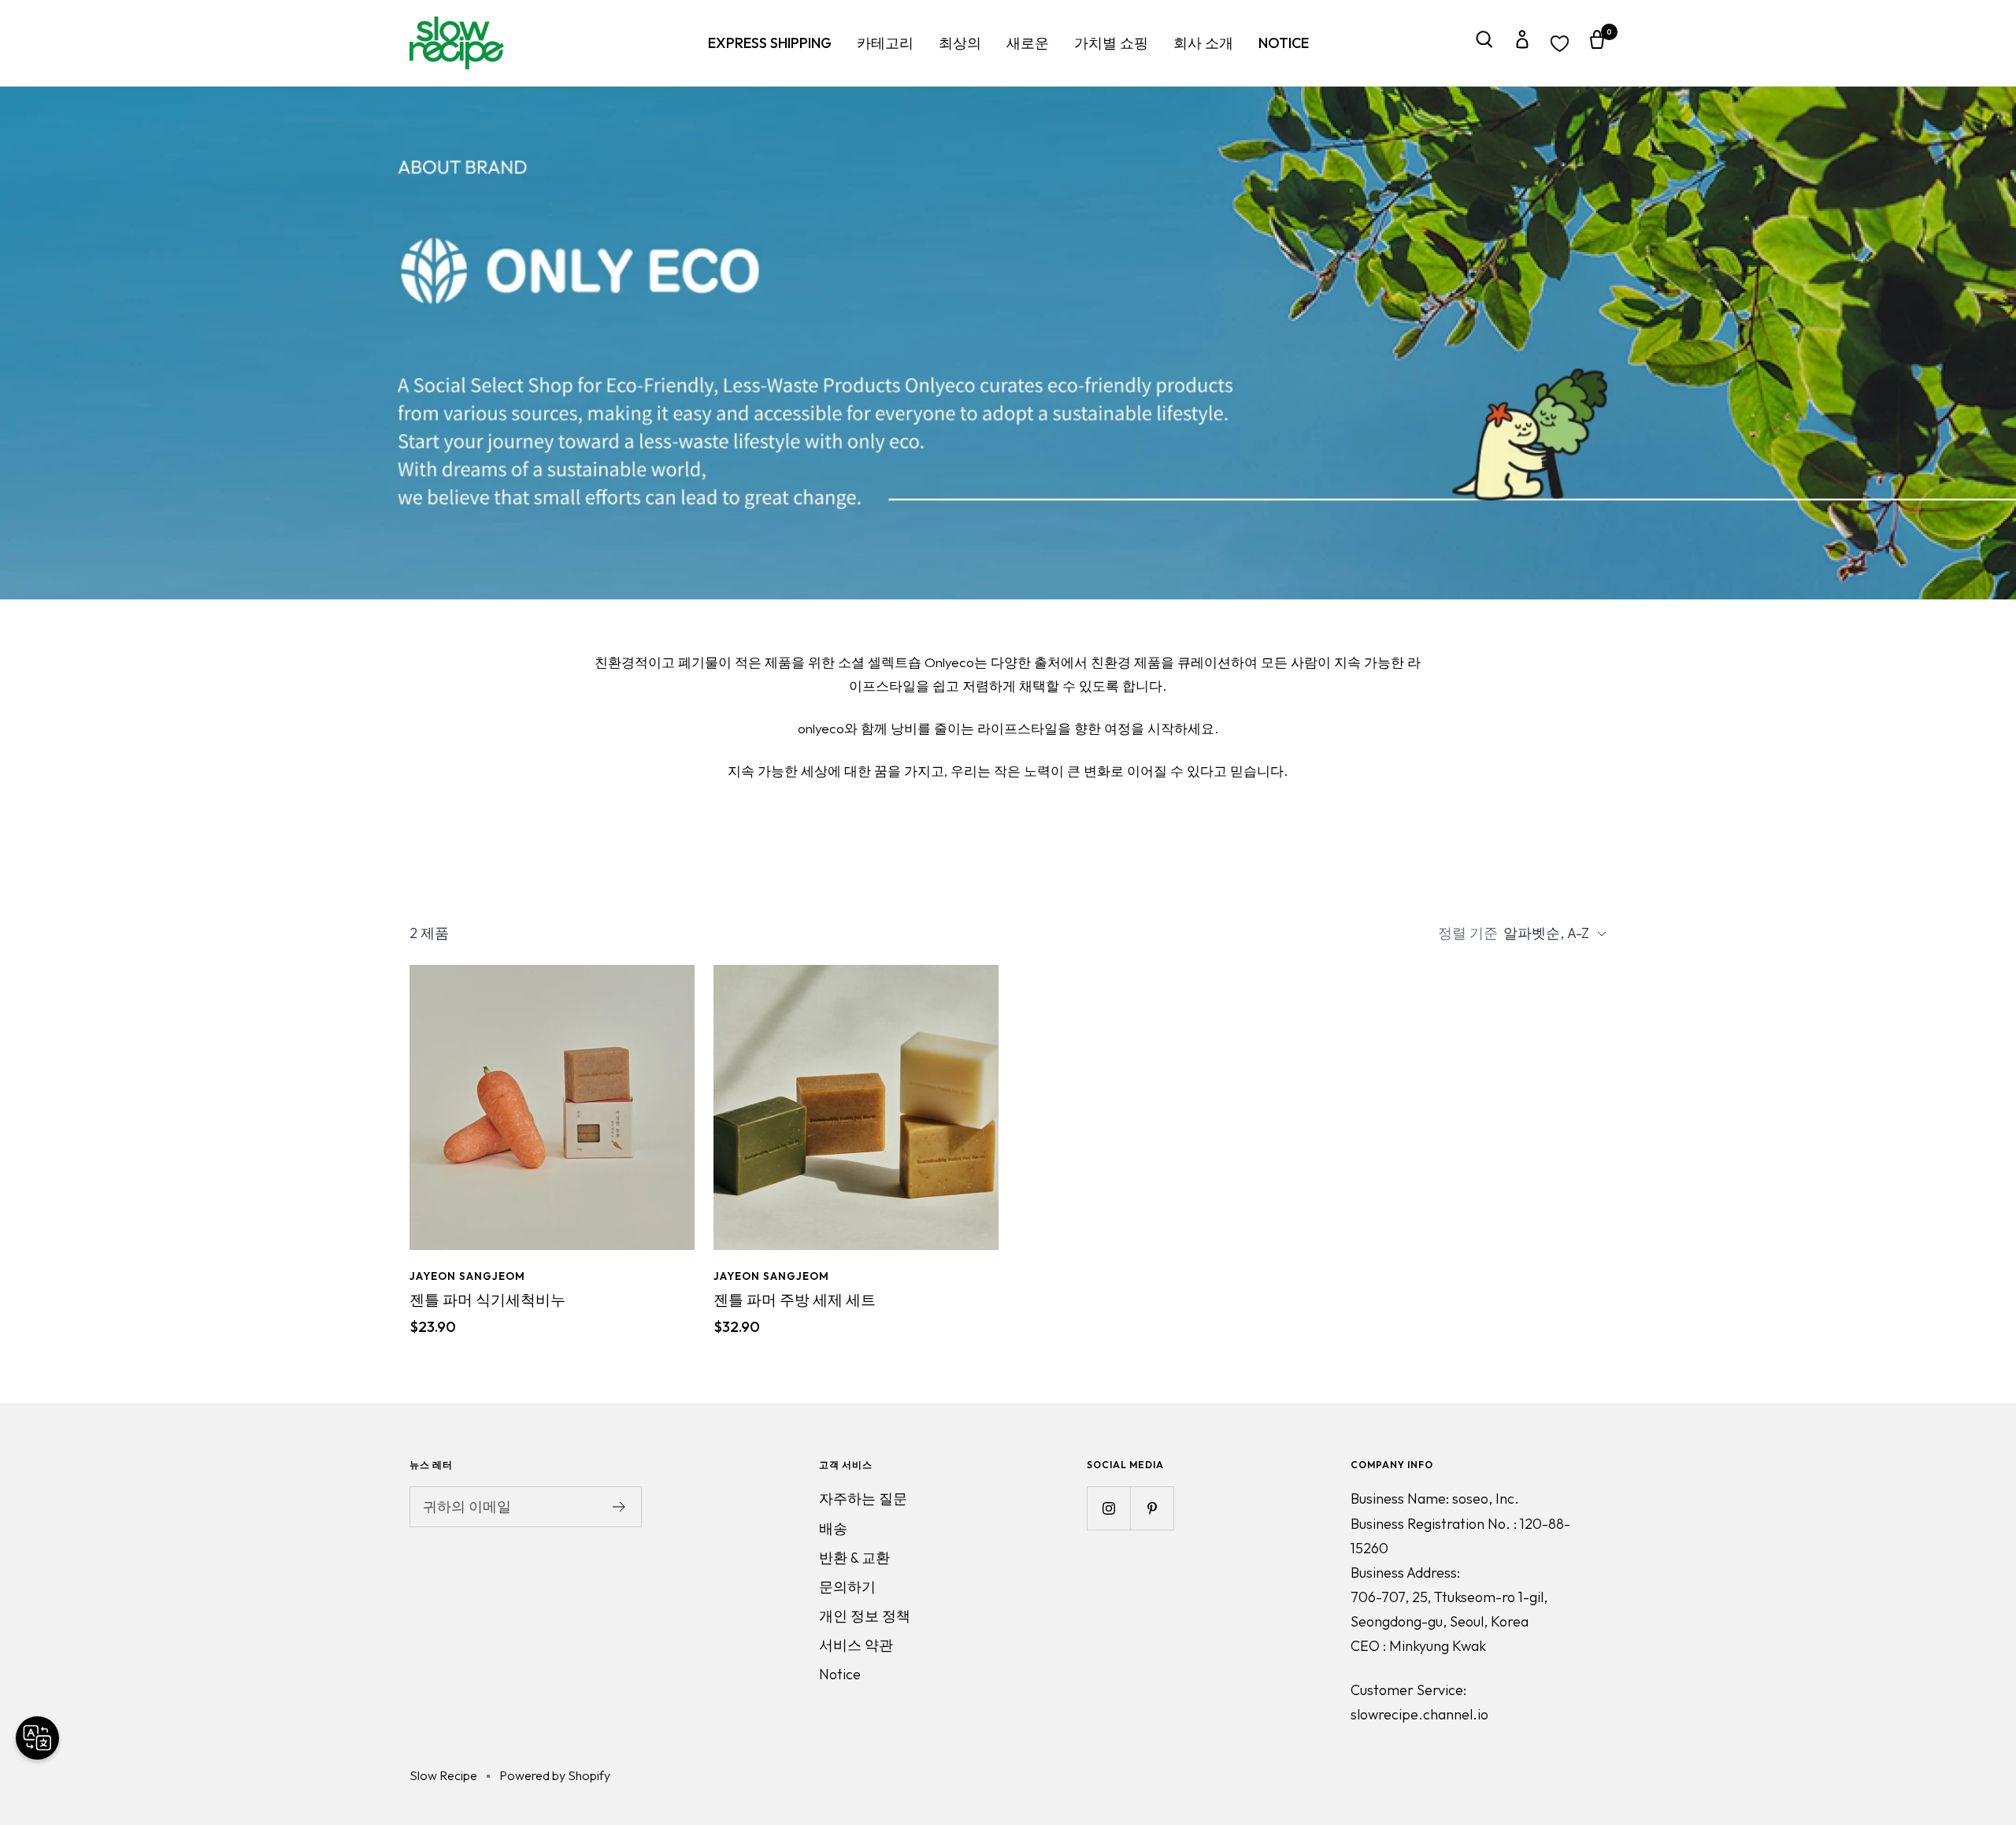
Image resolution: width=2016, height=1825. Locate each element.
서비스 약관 (856, 1645)
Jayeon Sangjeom (467, 1276)
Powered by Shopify (555, 1775)
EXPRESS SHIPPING (770, 43)
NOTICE (1284, 43)
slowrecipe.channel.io (1419, 1714)
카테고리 (885, 43)
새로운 (1028, 43)
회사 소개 (1203, 43)
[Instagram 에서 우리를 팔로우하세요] (1108, 1508)
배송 (833, 1528)
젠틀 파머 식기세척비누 (487, 1300)
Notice (840, 1674)
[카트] (1597, 43)
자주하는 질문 (863, 1499)
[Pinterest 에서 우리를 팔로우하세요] (1152, 1508)
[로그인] (1522, 43)
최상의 (960, 43)
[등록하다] (619, 1507)
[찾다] (1484, 43)
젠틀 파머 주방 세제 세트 (795, 1300)
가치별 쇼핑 (1111, 43)
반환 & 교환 (854, 1558)
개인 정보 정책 (865, 1616)
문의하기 (847, 1587)
